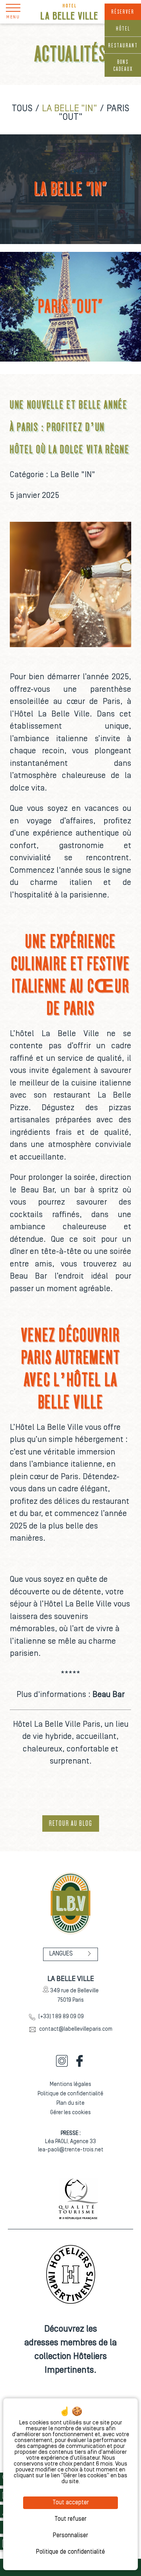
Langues (61, 1954)
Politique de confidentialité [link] (70, 2552)
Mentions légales (70, 2085)
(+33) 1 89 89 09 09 (61, 2017)
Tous (22, 109)
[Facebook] (80, 2065)
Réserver (123, 12)
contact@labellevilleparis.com (76, 2029)
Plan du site (70, 2103)
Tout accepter (71, 2503)
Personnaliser (70, 2536)
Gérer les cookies (70, 2113)
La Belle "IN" (70, 109)
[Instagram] (62, 2065)
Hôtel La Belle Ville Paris (57, 1725)
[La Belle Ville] (69, 12)
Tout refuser (70, 2519)
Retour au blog (71, 1823)
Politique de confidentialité (70, 2094)
